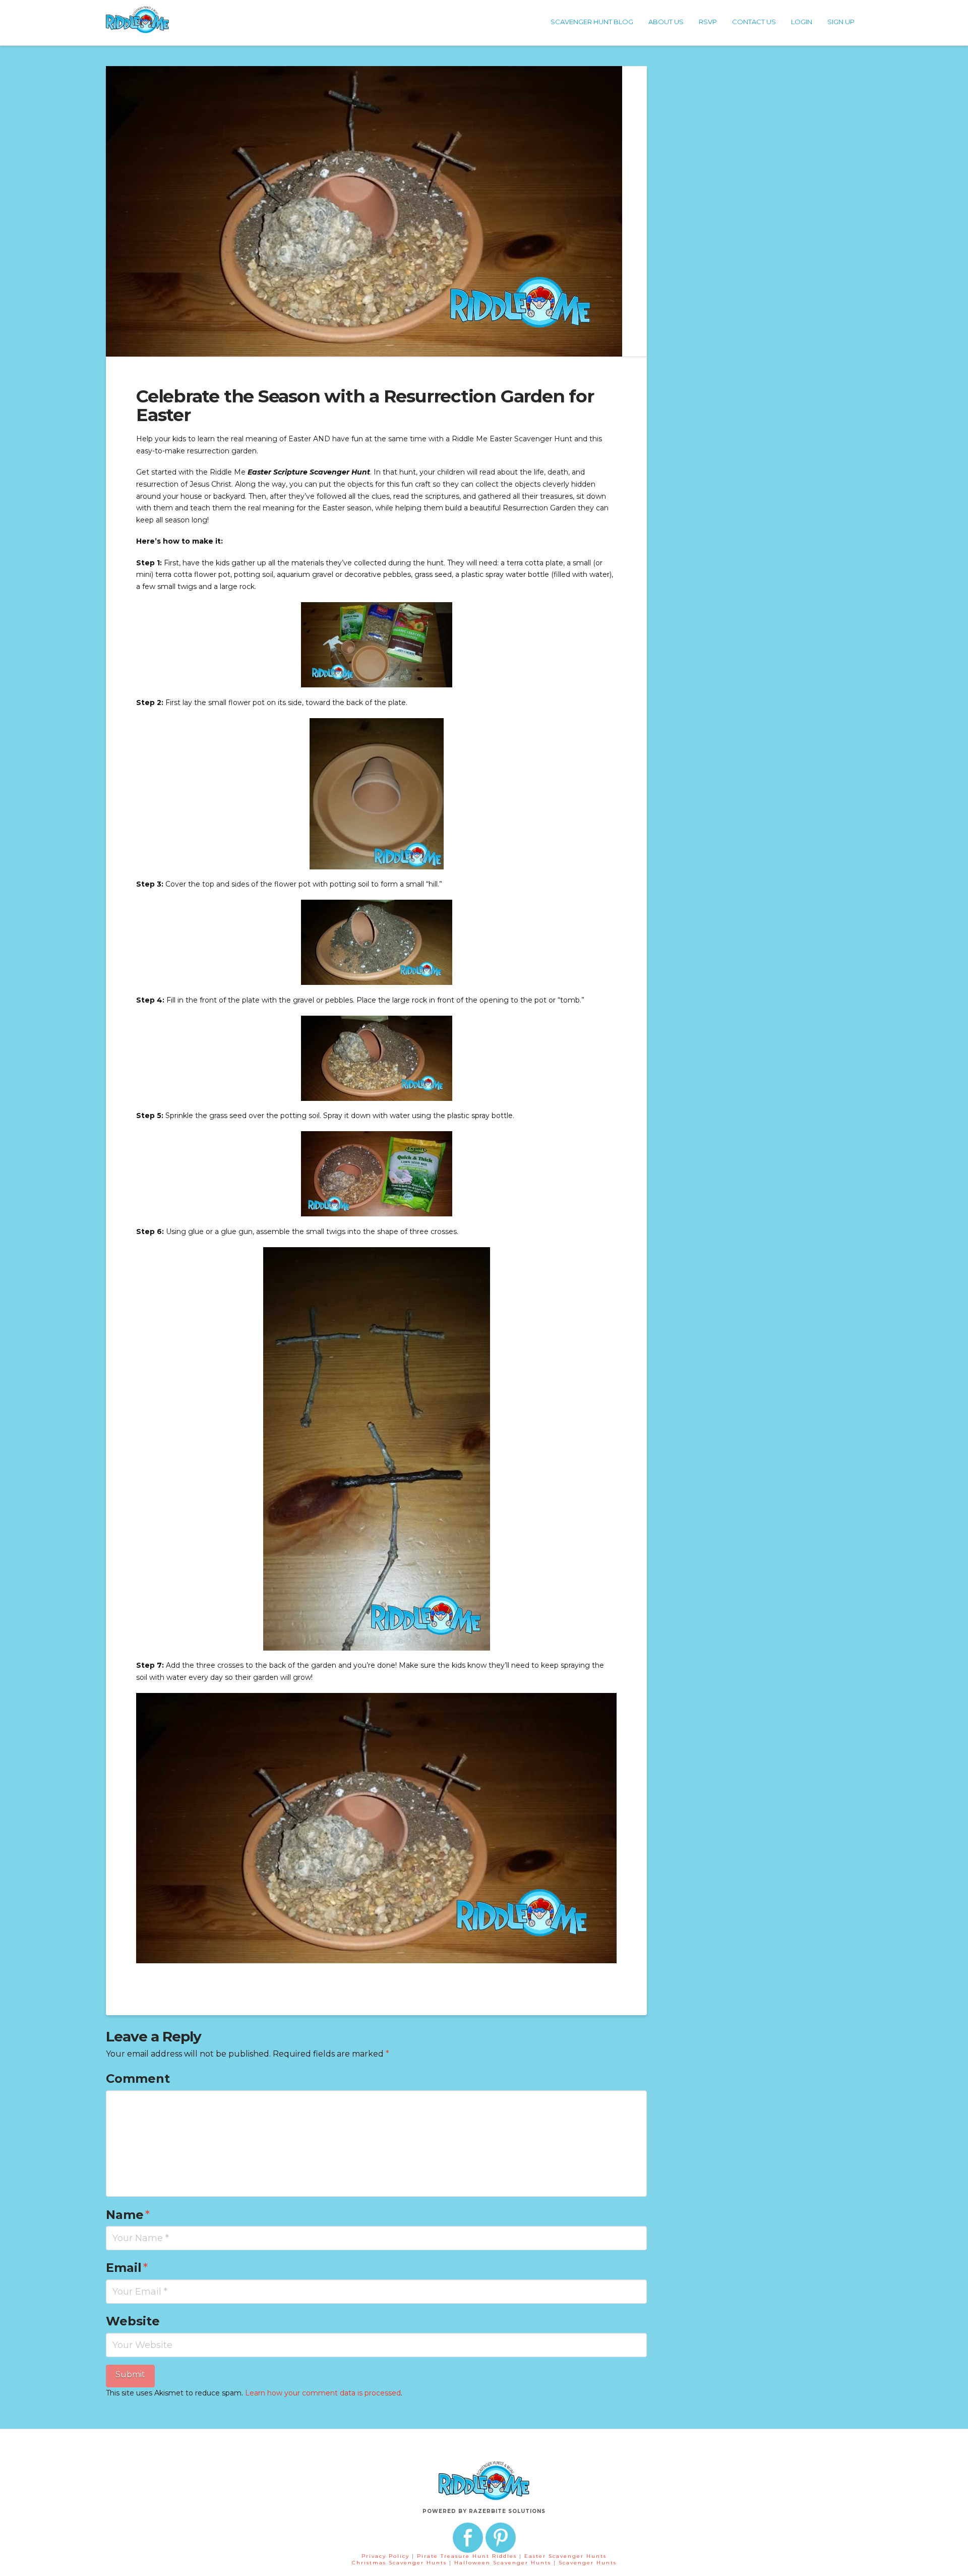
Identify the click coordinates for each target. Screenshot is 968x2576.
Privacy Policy (385, 2556)
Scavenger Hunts (588, 2563)
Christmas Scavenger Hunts (401, 2563)
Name (128, 2215)
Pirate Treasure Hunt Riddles (468, 2556)
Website (133, 2321)
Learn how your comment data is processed (323, 2393)
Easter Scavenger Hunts (565, 2556)
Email (127, 2268)
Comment (138, 2079)
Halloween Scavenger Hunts (504, 2563)
